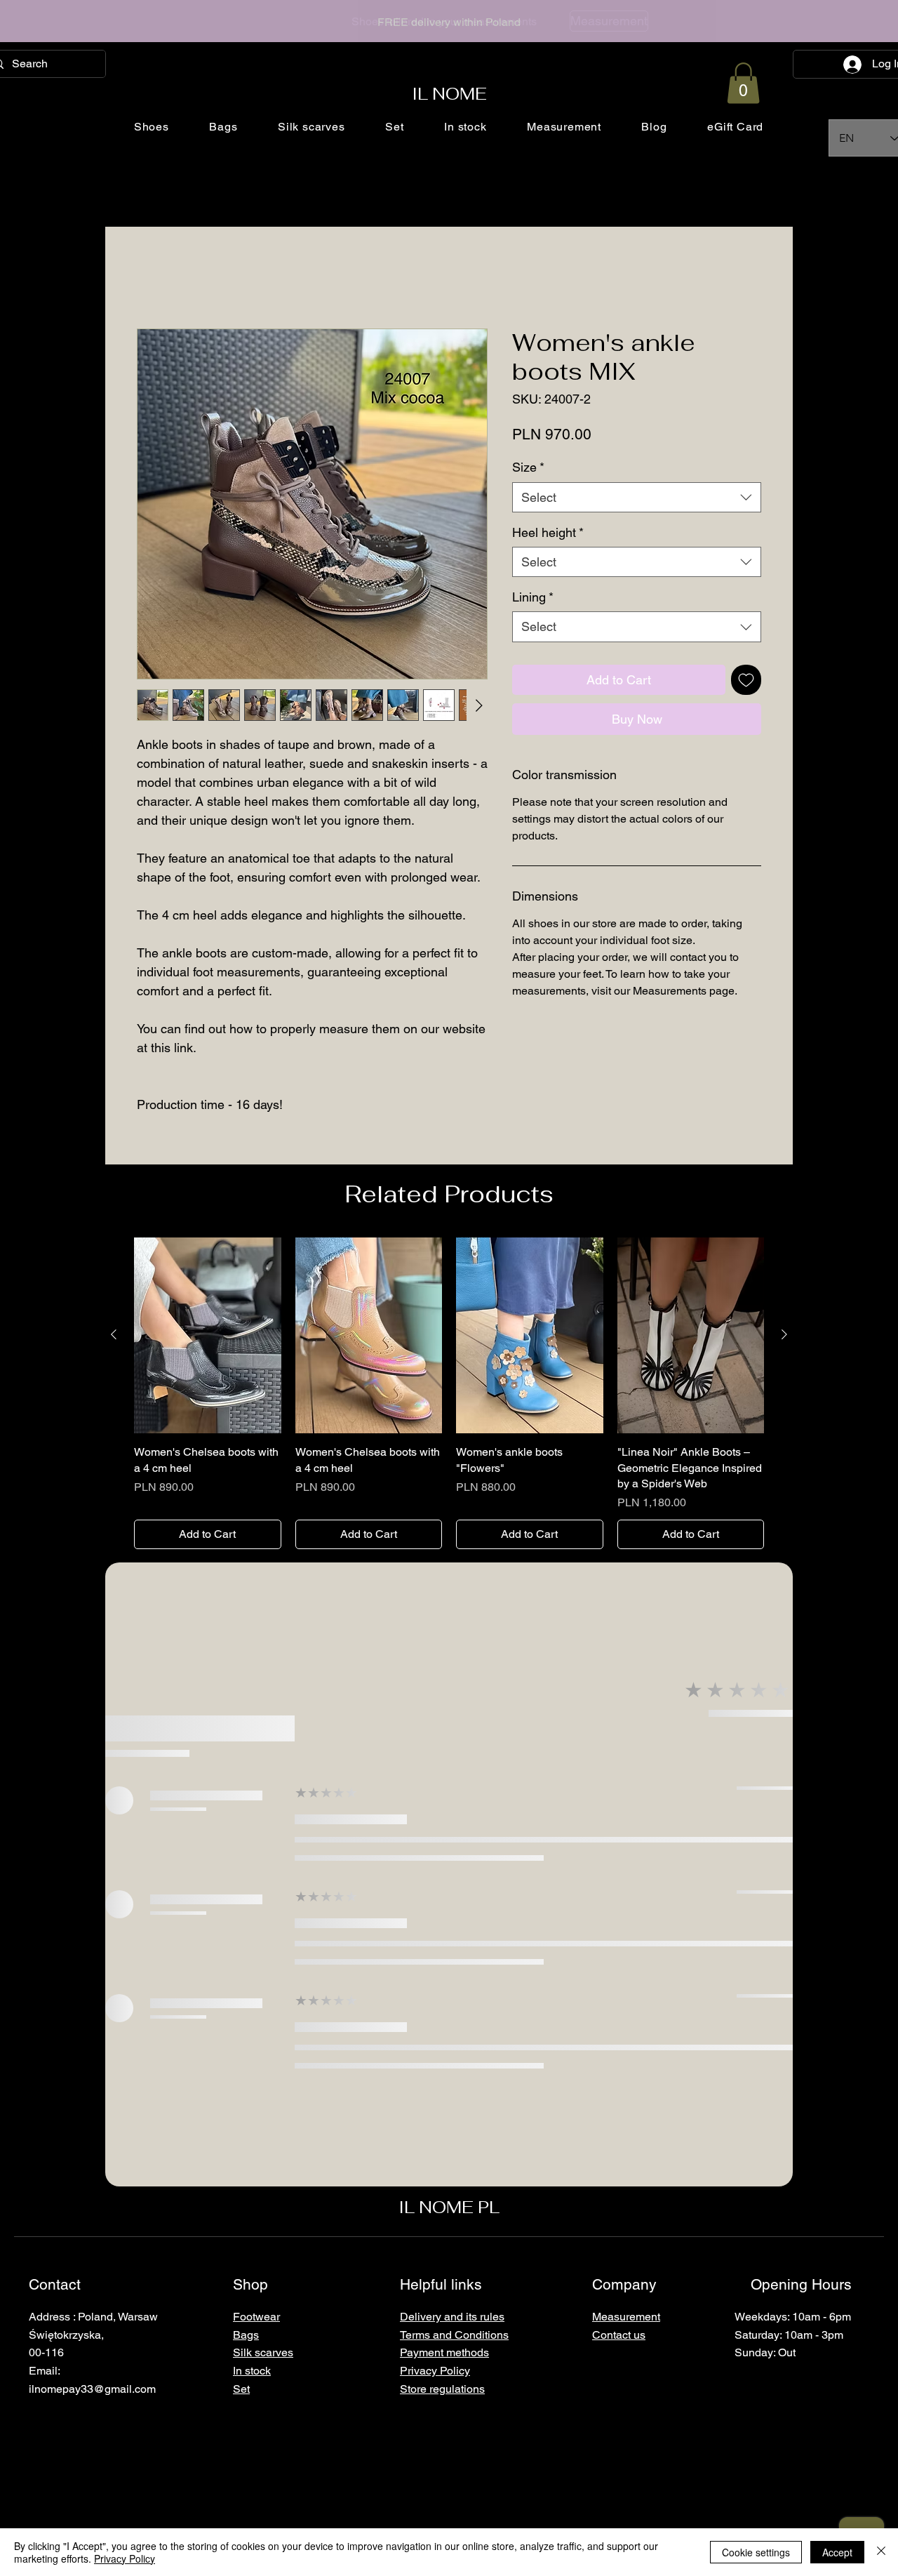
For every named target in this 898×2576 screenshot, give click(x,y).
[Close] (881, 2552)
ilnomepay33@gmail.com (92, 2389)
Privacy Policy (125, 2558)
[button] (743, 83)
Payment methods (444, 2352)
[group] (449, 1394)
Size (528, 467)
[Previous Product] (114, 1334)
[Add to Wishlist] (746, 680)
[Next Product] (784, 1334)
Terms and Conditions (454, 2335)
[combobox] (637, 497)
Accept (837, 2552)
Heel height (548, 532)
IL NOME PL (449, 2207)
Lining (533, 597)
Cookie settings (756, 2552)
